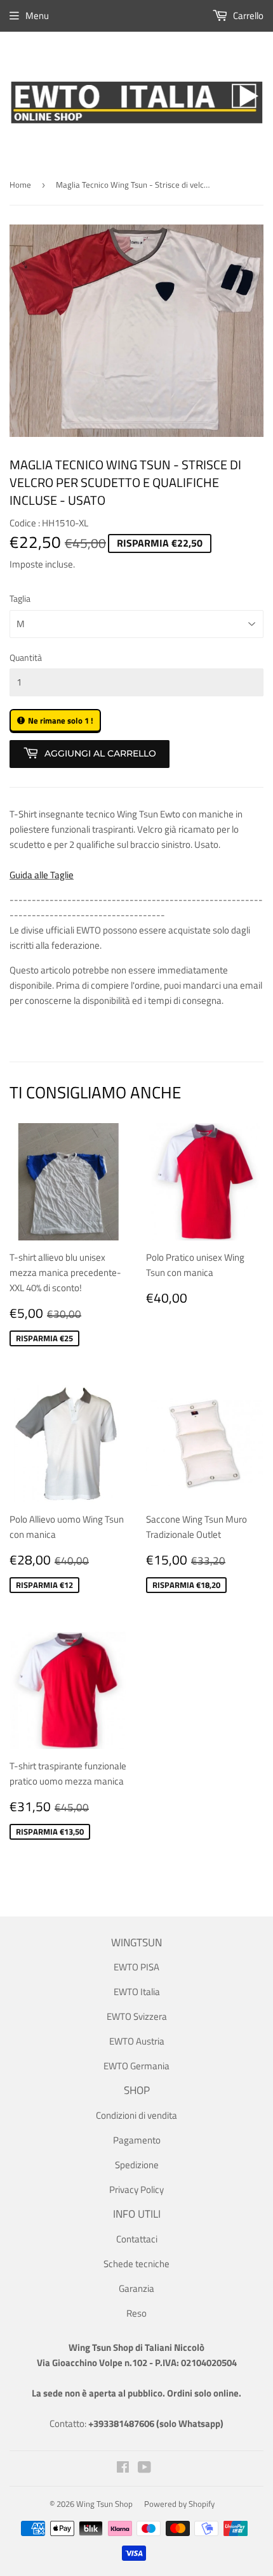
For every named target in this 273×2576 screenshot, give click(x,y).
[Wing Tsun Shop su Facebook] (123, 2469)
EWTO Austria (137, 2041)
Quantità (26, 657)
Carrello (247, 16)
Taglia (20, 598)
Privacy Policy (136, 2189)
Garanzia (136, 2288)
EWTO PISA (136, 1967)
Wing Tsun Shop (104, 2504)
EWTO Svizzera (137, 2016)
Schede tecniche (136, 2264)
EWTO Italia (137, 1992)
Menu (37, 16)
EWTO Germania (136, 2066)
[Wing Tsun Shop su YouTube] (144, 2469)
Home (20, 185)
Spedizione (137, 2165)
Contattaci (137, 2239)
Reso (136, 2313)
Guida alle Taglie (42, 875)
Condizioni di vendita (136, 2115)
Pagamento (137, 2140)
